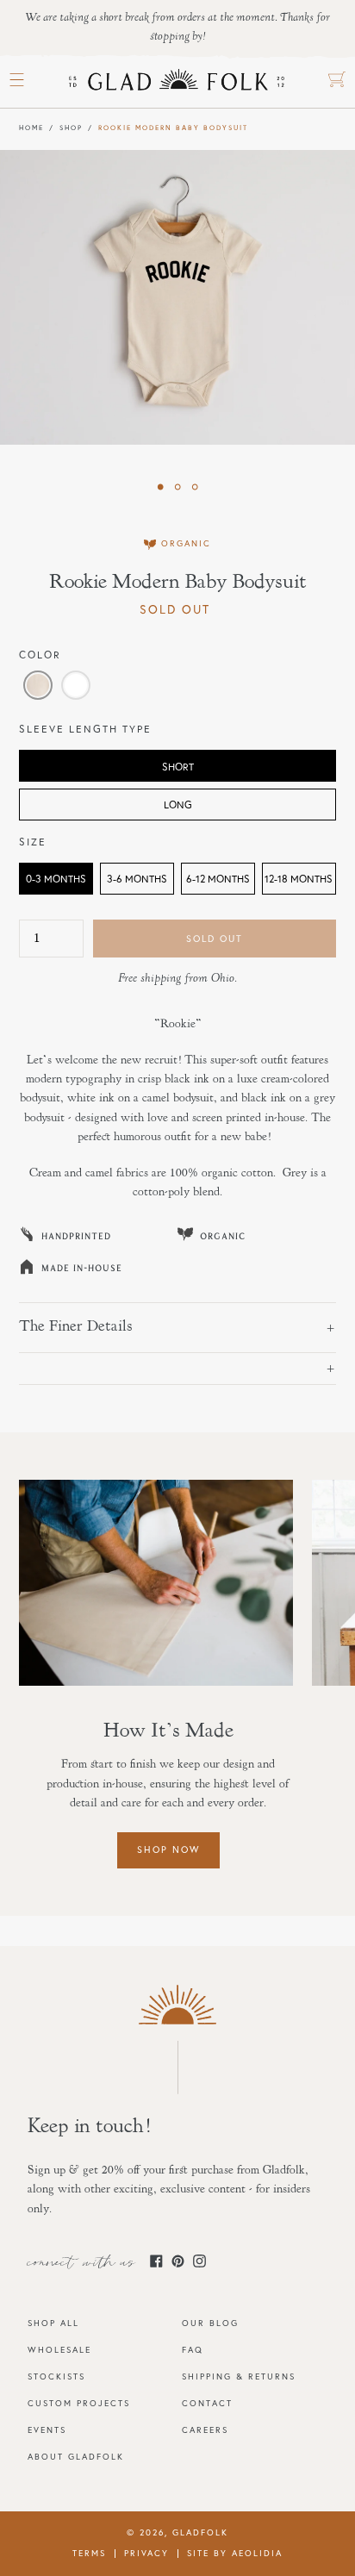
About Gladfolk (76, 2457)
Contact (207, 2403)
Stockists (56, 2376)
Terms (89, 2553)
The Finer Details (76, 1327)
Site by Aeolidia (235, 2553)
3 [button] (195, 487)
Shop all (53, 2323)
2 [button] (177, 487)
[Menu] (17, 80)
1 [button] (160, 487)
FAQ (193, 2350)
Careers (205, 2430)
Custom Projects (79, 2403)
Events (47, 2430)
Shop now (168, 1849)
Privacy (146, 2553)
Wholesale (59, 2350)
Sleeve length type (85, 729)
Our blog (210, 2323)
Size (33, 842)
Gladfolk (200, 2532)
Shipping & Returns (239, 2376)
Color (40, 655)
